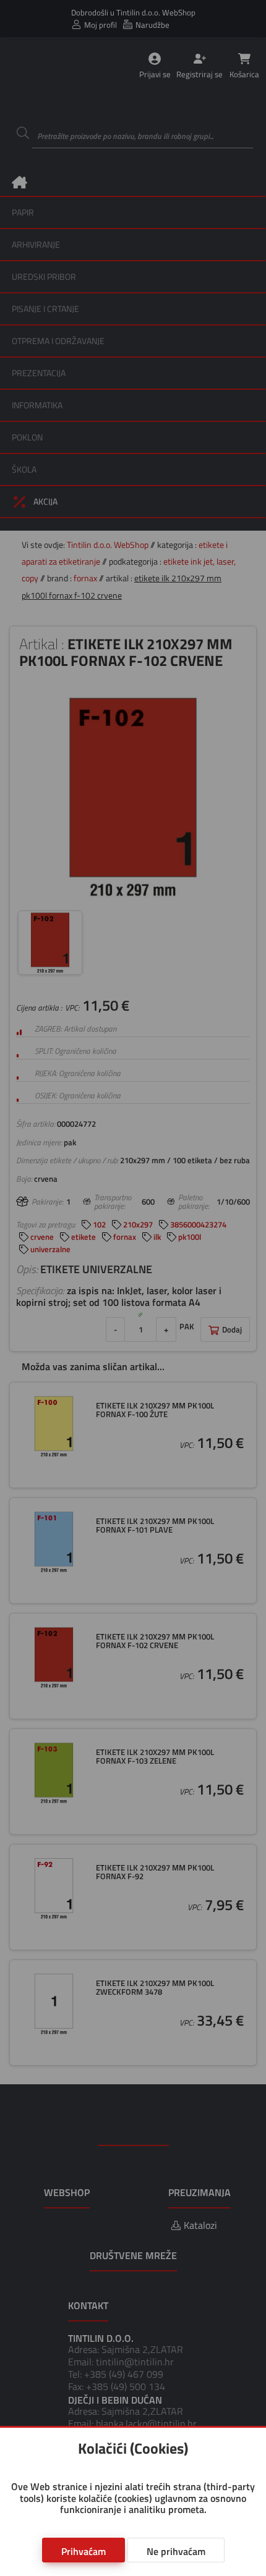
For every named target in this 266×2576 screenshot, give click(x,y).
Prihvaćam (84, 2551)
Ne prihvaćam (176, 2551)
